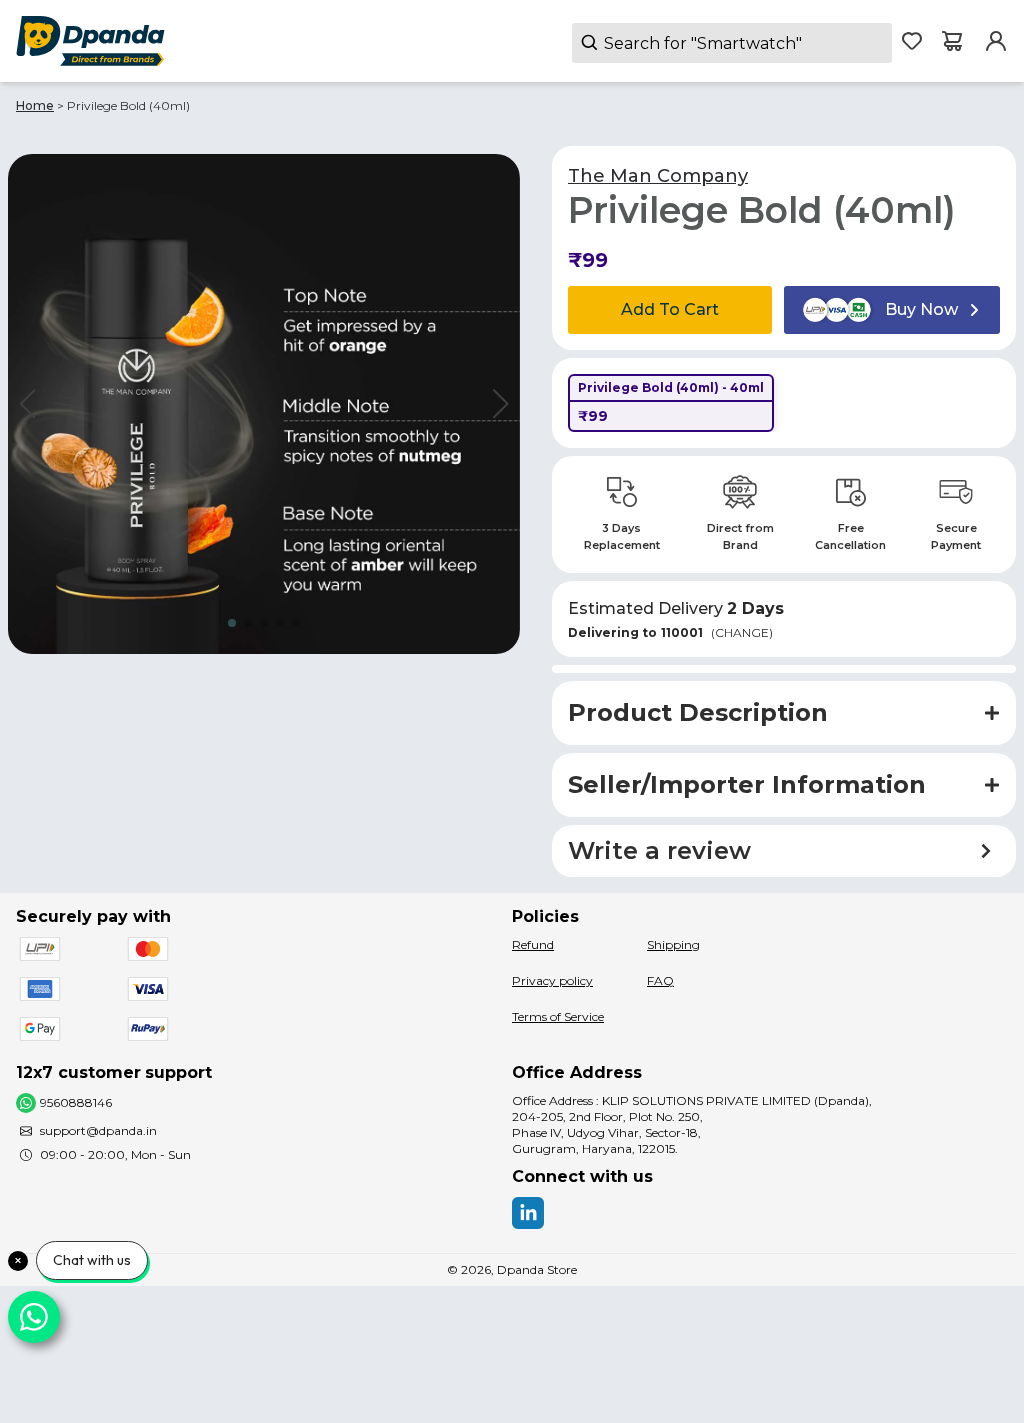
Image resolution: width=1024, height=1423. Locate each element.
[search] (732, 43)
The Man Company (658, 176)
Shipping (673, 944)
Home (35, 105)
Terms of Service (558, 1016)
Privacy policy (552, 980)
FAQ (660, 980)
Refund (533, 944)
